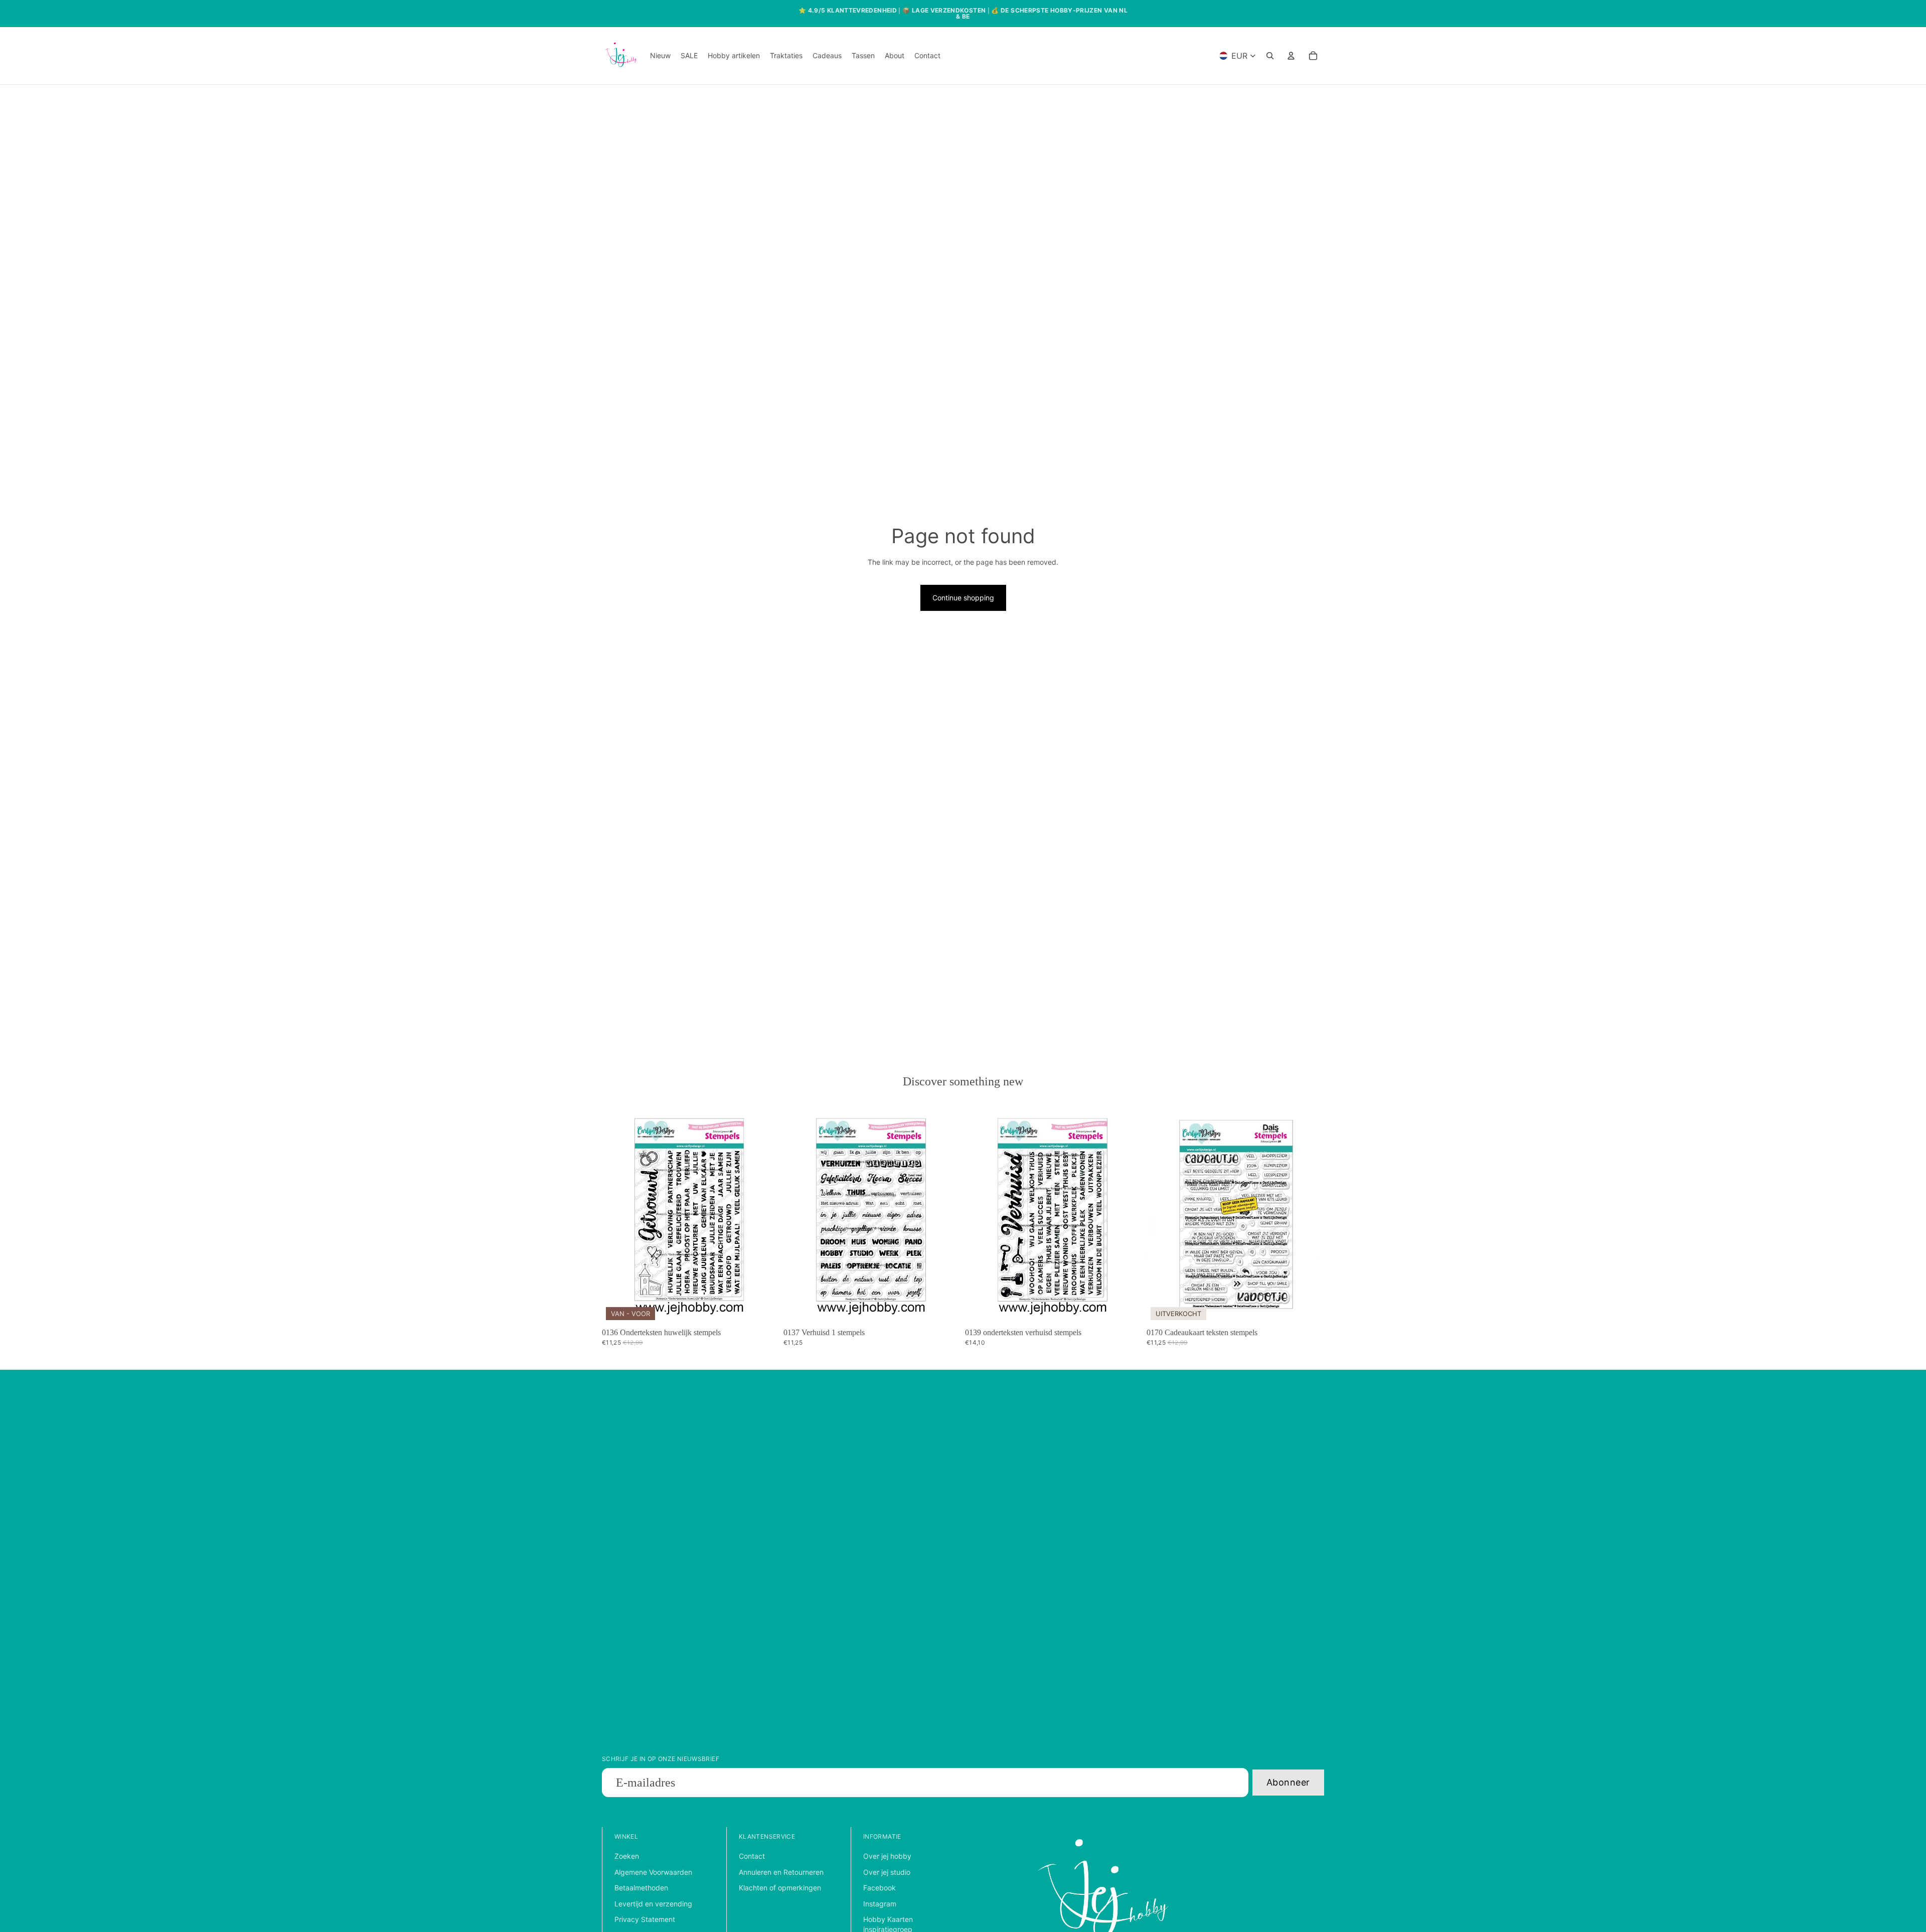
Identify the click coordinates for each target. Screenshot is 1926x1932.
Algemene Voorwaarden (653, 1872)
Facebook (879, 1888)
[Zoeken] (1270, 56)
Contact (752, 1856)
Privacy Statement (645, 1919)
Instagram (880, 1904)
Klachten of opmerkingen (780, 1888)
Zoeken (627, 1856)
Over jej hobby (887, 1856)
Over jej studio (887, 1872)
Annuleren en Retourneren (781, 1872)
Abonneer (1288, 1782)
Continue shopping (963, 598)
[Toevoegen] (764, 1309)
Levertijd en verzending (653, 1904)
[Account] (1291, 56)
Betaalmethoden (641, 1888)
